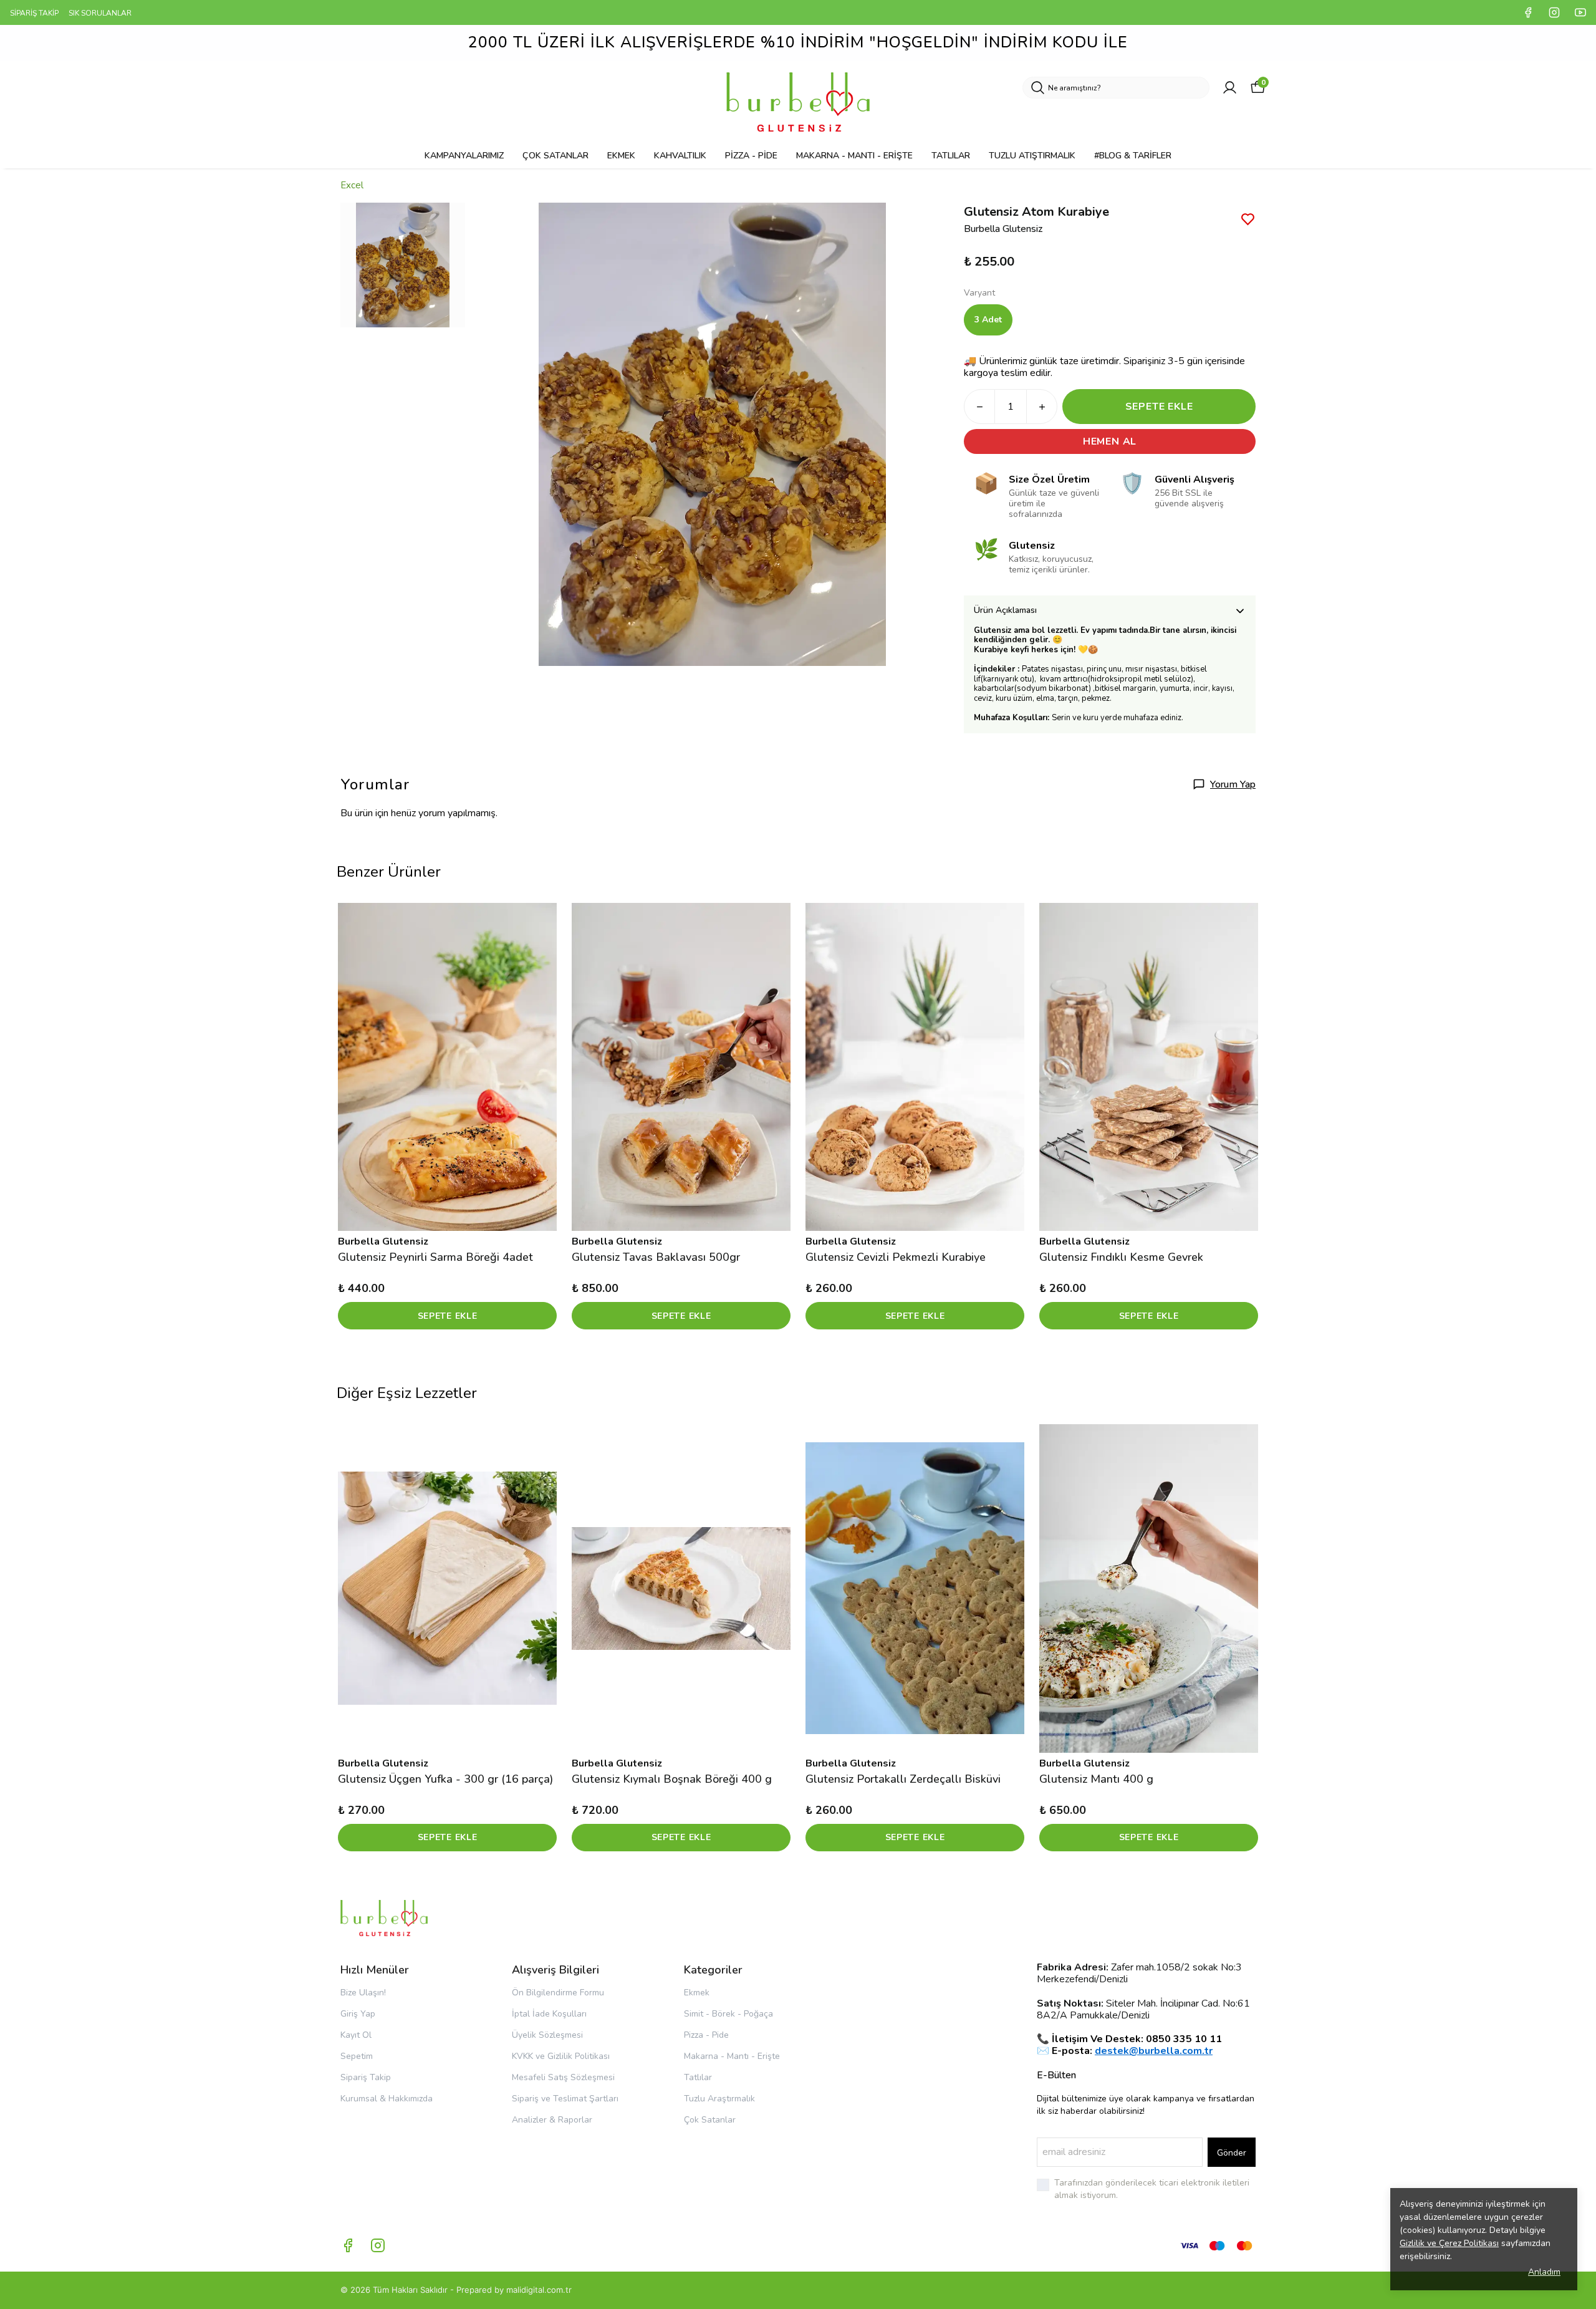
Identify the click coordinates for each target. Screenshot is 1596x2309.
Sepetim (357, 2056)
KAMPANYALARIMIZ (464, 156)
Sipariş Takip (366, 2077)
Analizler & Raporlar (552, 2120)
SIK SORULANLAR (100, 13)
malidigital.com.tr (539, 2290)
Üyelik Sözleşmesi (547, 2035)
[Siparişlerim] (1230, 88)
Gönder (1232, 2153)
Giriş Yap (358, 2014)
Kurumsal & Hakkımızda (387, 2099)
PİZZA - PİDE (751, 156)
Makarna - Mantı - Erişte (732, 2056)
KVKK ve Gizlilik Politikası (561, 2056)
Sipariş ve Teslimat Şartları (565, 2099)
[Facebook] (348, 2245)
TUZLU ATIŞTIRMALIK (1032, 156)
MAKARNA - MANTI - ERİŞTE (854, 156)
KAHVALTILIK (680, 156)
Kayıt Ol (356, 2035)
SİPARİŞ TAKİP (34, 13)
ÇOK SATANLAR (555, 156)
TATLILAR (951, 156)
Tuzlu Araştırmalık (719, 2099)
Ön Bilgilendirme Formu (558, 1993)
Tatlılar (698, 2077)
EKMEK (621, 156)
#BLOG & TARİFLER (1133, 156)
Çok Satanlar (710, 2120)
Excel (352, 185)
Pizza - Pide (706, 2035)
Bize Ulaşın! (363, 1993)
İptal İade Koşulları (549, 2014)
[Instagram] (378, 2245)
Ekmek (697, 1993)
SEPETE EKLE (1159, 407)
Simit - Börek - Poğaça (728, 2014)
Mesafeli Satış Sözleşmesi (563, 2077)
